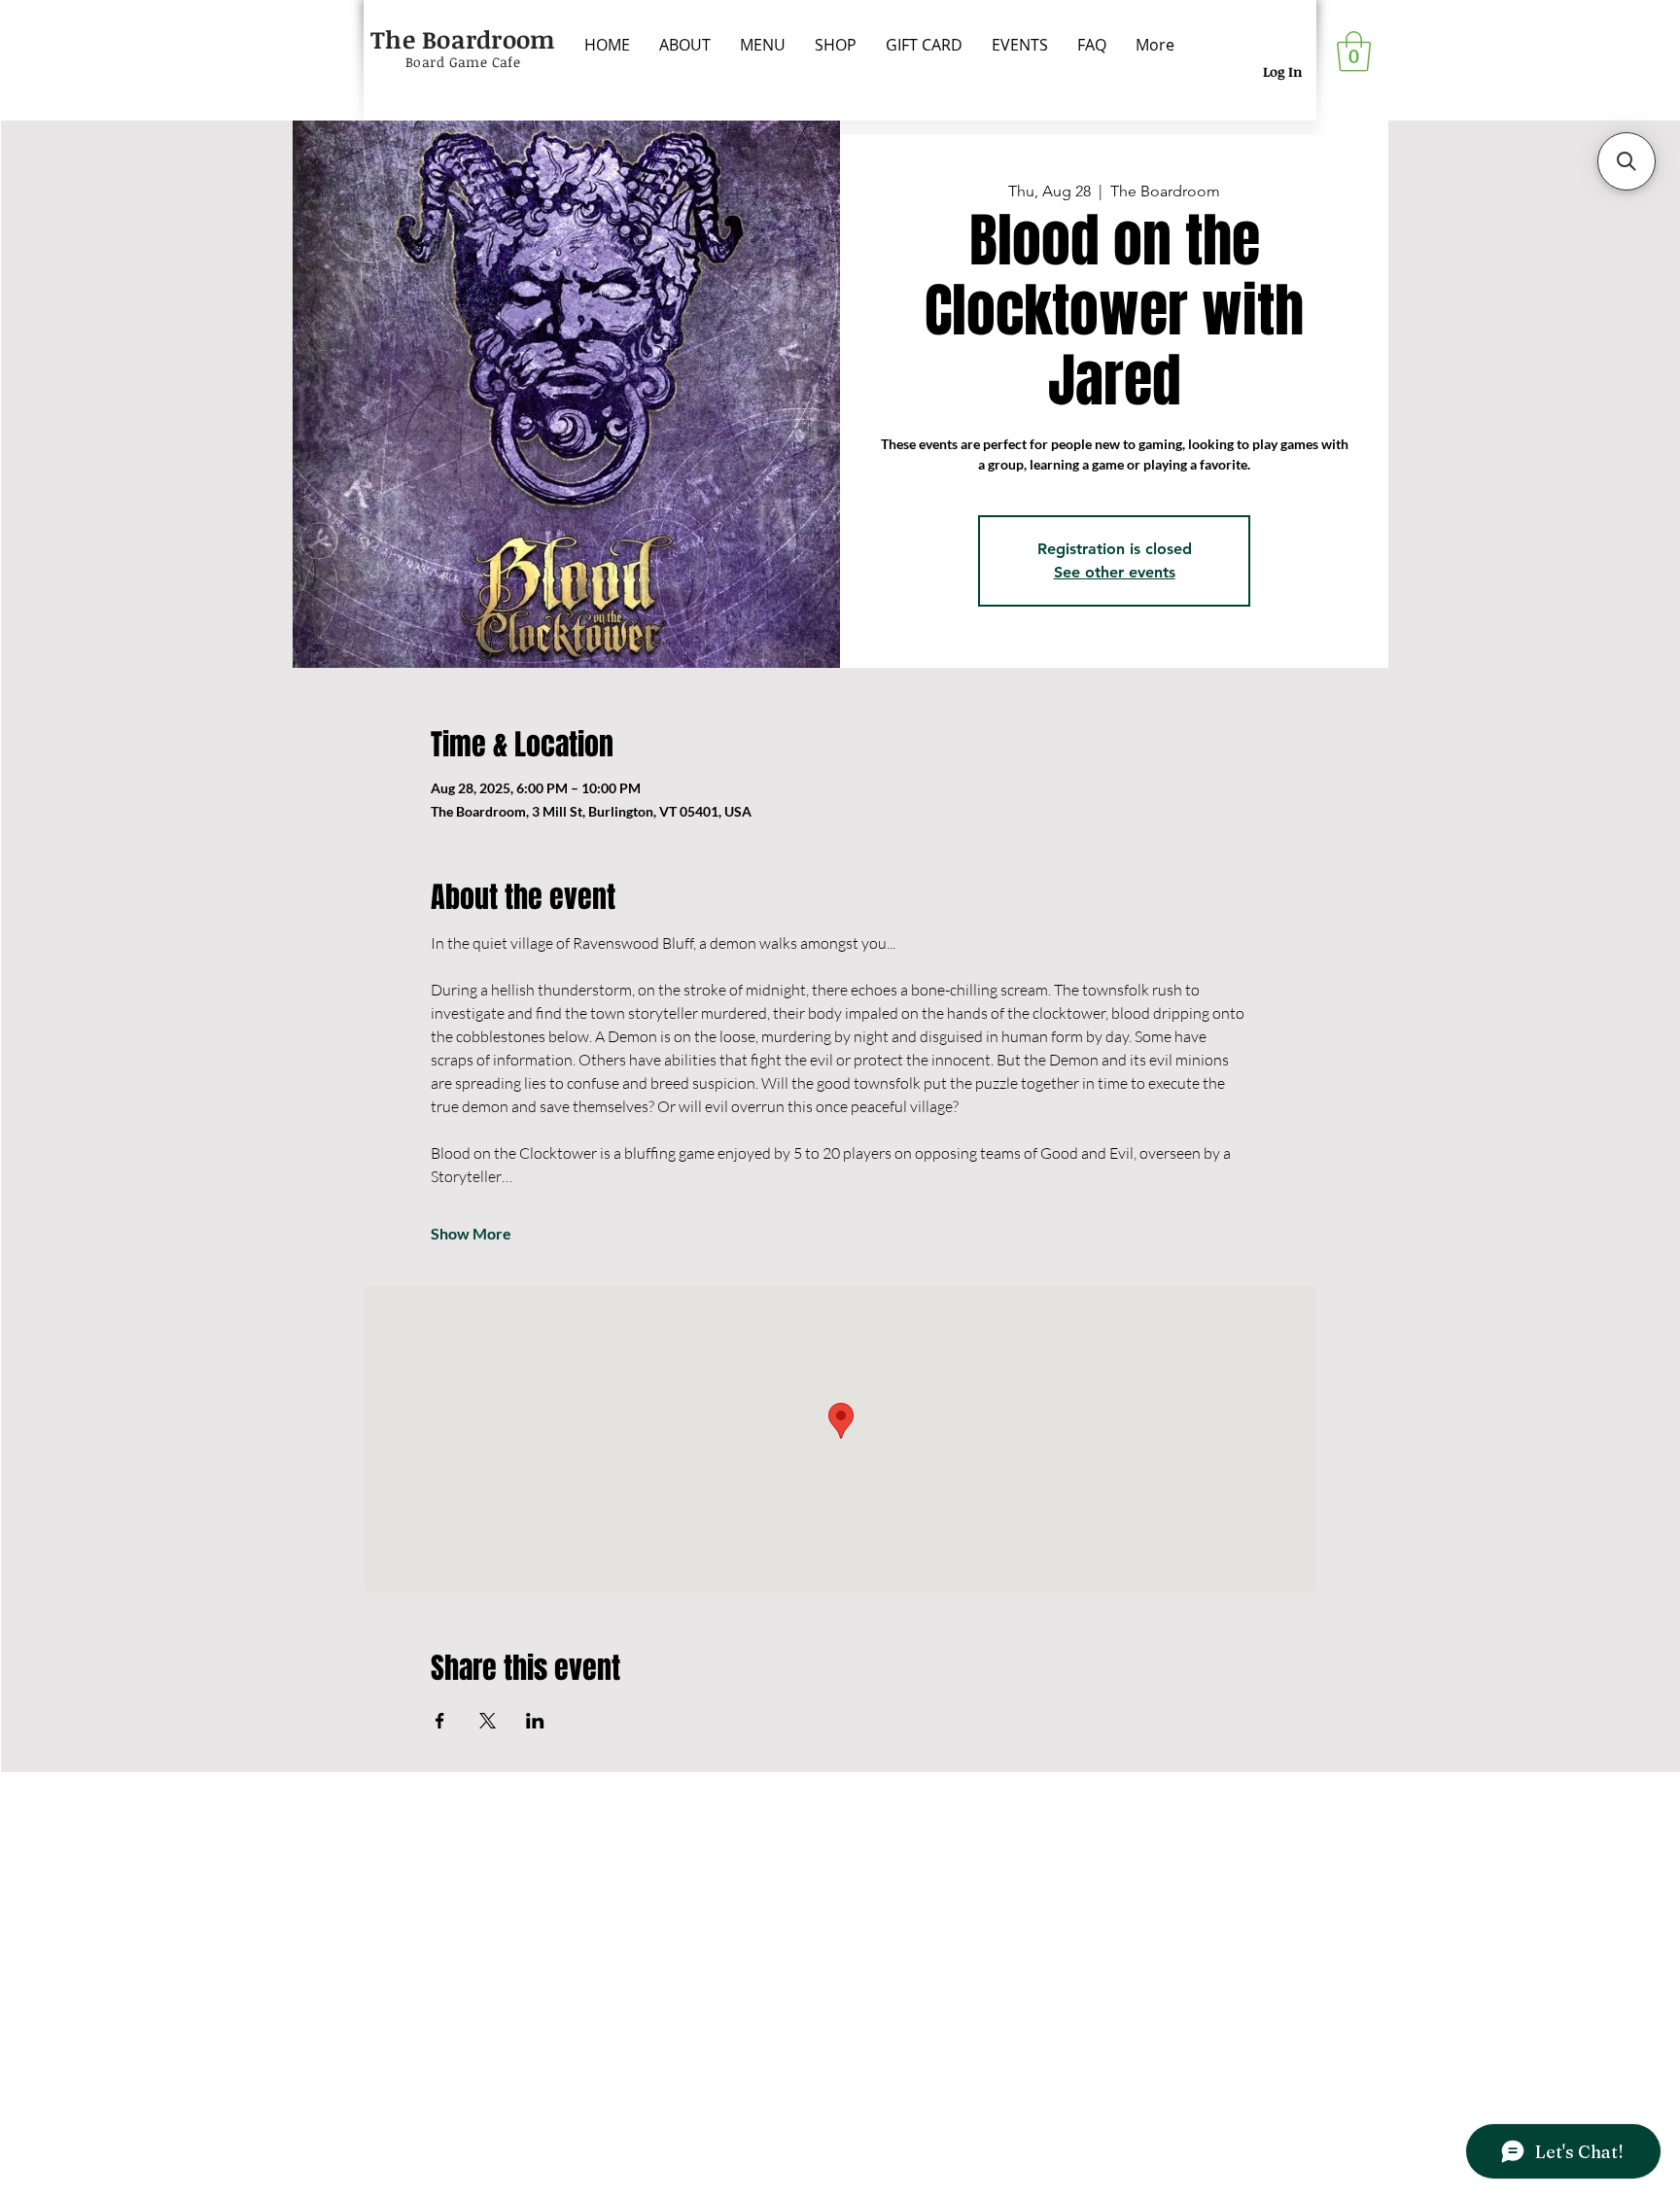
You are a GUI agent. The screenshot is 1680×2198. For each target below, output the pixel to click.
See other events (1115, 572)
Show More (471, 1233)
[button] (1354, 52)
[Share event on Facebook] (440, 1721)
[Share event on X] (488, 1721)
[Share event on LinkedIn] (535, 1721)
